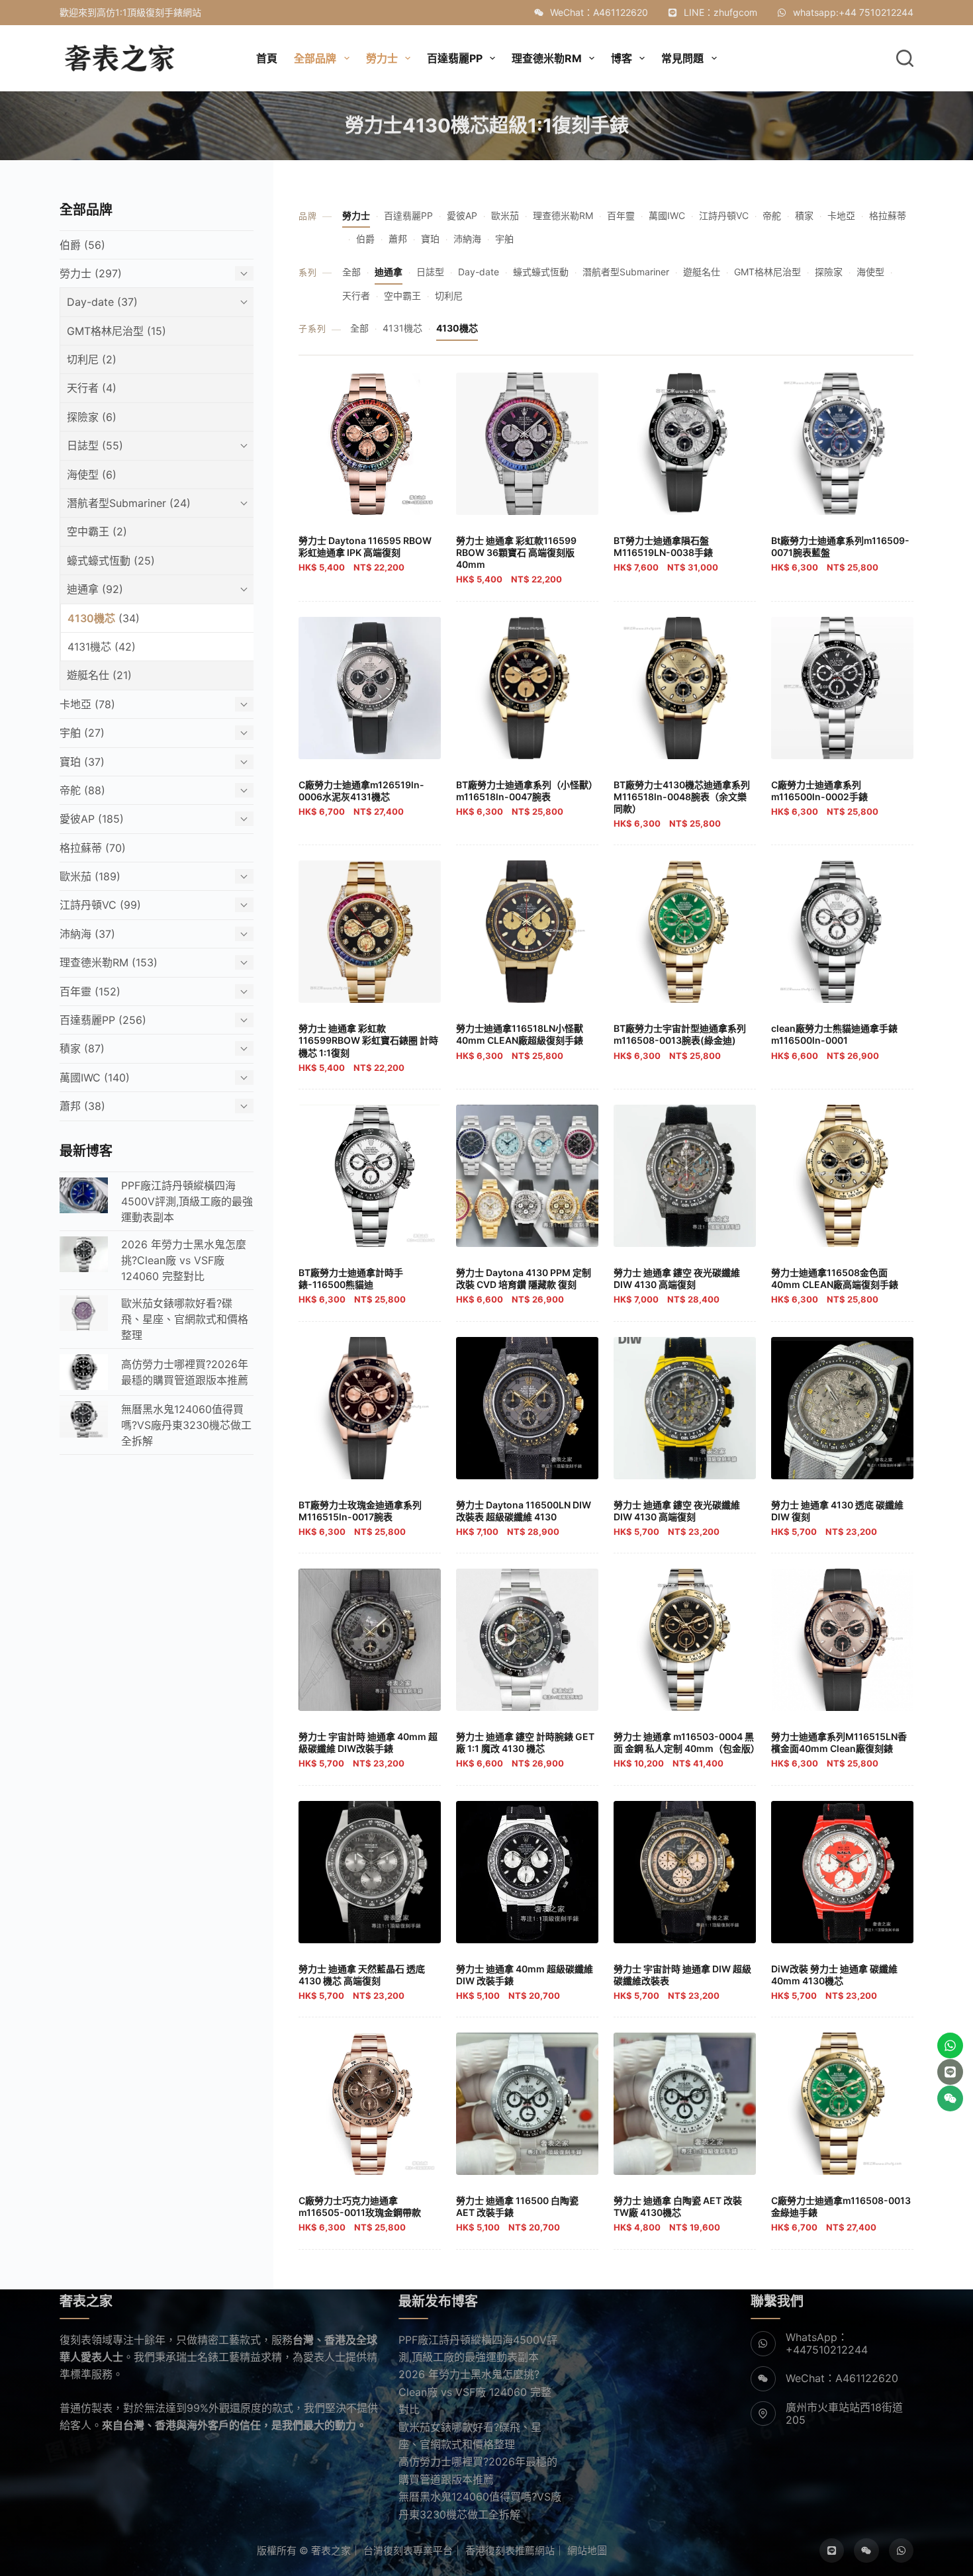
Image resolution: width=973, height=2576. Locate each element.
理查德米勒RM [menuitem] (547, 58)
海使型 (870, 272)
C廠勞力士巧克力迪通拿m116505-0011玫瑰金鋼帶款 (360, 2214)
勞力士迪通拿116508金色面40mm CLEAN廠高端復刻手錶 (835, 1286)
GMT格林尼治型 (767, 272)
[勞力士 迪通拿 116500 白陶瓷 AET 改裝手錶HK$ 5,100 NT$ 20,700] (527, 2104)
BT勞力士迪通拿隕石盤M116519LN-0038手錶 (666, 554)
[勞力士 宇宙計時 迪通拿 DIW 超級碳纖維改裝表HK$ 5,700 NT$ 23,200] (685, 1872)
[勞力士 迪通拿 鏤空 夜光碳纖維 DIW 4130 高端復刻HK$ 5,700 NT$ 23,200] (685, 1408)
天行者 (356, 296)
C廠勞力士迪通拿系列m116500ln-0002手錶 (825, 798)
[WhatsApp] (902, 2551)
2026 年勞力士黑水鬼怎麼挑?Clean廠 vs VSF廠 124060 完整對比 (475, 2392)
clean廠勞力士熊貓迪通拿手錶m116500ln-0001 (834, 1041)
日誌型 (430, 272)
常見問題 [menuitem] (682, 58)
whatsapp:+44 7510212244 (853, 12)
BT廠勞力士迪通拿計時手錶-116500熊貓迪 (352, 1286)
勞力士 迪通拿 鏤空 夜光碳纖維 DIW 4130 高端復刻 (677, 1286)
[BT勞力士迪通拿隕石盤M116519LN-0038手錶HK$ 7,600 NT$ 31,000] (685, 444)
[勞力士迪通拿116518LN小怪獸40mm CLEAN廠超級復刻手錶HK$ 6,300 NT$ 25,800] (527, 932)
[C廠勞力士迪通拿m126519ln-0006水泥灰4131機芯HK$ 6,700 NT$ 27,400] (370, 688)
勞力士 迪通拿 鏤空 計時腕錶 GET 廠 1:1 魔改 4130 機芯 (525, 1750)
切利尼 (449, 296)
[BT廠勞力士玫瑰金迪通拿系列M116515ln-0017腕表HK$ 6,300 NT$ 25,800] (370, 1408)
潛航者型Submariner (626, 272)
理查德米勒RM (563, 215)
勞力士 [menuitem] (382, 58)
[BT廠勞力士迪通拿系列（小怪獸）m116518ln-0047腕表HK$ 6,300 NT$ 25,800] (527, 688)
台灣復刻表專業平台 (408, 2551)
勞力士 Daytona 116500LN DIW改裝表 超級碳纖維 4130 (524, 1518)
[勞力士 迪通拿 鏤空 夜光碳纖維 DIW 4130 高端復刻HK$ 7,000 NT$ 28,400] (685, 1176)
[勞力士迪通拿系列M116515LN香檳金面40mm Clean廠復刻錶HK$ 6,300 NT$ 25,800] (842, 1640)
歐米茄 (505, 215)
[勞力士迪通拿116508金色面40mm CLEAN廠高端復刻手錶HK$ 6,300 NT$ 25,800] (842, 1176)
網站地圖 (587, 2551)
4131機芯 (402, 328)
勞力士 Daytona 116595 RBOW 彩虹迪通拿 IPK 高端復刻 (365, 554)
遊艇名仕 (702, 272)
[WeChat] (866, 2551)
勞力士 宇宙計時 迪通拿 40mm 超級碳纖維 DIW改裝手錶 (368, 1750)
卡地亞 (841, 215)
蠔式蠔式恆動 (541, 272)
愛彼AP (462, 215)
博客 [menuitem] (622, 58)
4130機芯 (457, 328)
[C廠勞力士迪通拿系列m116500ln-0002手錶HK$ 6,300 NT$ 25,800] (842, 688)
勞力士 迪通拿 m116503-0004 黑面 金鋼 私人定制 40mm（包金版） (687, 1750)
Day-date (479, 272)
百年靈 (621, 215)
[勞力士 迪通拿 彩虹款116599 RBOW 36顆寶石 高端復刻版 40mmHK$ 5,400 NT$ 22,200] (527, 444)
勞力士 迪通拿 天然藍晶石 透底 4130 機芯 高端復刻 (362, 1982)
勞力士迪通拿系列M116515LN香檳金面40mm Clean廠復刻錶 (839, 1750)
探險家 (829, 272)
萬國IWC (667, 215)
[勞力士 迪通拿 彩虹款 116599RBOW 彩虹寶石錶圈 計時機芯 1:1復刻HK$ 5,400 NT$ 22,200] (370, 932)
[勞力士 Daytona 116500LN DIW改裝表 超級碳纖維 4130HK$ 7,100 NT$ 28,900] (527, 1408)
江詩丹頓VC (724, 215)
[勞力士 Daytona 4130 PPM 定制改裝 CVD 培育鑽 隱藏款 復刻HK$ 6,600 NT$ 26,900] (527, 1176)
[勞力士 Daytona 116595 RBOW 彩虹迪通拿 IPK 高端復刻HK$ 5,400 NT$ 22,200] (370, 444)
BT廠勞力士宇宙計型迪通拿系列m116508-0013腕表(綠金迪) (680, 1041)
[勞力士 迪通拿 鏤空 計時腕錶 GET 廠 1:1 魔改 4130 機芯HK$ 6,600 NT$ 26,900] (527, 1640)
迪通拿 (389, 272)
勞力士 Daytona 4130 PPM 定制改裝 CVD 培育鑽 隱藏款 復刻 (524, 1286)
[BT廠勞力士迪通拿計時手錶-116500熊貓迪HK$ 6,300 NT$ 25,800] (370, 1176)
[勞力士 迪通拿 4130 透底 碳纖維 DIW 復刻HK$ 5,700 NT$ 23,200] (842, 1408)
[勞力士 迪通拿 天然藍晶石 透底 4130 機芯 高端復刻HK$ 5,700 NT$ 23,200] (370, 1872)
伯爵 (365, 239)
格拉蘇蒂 (888, 215)
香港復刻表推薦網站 (510, 2551)
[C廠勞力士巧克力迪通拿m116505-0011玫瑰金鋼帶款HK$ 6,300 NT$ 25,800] (370, 2104)
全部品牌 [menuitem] (315, 58)
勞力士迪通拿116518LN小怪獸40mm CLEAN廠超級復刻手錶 (520, 1041)
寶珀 (430, 239)
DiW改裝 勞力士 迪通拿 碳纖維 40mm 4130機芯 (834, 1982)
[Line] (832, 2551)
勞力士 (356, 215)
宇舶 (504, 239)
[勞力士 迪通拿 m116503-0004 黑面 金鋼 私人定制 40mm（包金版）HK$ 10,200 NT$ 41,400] (685, 1640)
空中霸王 (402, 296)
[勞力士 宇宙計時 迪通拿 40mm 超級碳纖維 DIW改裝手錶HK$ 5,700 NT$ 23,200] (370, 1640)
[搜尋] (905, 58)
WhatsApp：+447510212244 (827, 2343)
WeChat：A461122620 (599, 12)
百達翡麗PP (408, 215)
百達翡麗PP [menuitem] (455, 58)
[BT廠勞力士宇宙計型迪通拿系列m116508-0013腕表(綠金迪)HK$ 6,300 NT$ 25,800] (685, 932)
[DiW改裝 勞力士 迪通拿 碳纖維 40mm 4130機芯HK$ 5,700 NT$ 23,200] (842, 1872)
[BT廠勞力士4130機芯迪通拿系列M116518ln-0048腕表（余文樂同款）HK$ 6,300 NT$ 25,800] (685, 688)
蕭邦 (398, 239)
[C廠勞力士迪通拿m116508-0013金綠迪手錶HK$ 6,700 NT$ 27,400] (842, 2104)
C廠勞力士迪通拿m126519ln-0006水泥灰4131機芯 (361, 798)
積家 (804, 215)
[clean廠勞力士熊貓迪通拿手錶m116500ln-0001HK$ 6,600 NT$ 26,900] (842, 932)
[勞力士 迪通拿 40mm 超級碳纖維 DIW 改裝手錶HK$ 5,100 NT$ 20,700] (527, 1872)
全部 (351, 272)
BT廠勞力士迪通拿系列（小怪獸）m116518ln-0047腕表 (527, 798)
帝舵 (772, 215)
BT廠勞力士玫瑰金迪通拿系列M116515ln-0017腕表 (360, 1518)
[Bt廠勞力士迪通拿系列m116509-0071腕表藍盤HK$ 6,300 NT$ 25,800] (842, 444)
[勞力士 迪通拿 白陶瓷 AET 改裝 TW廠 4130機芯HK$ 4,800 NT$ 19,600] (685, 2104)
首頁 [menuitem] (267, 58)
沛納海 (467, 239)
